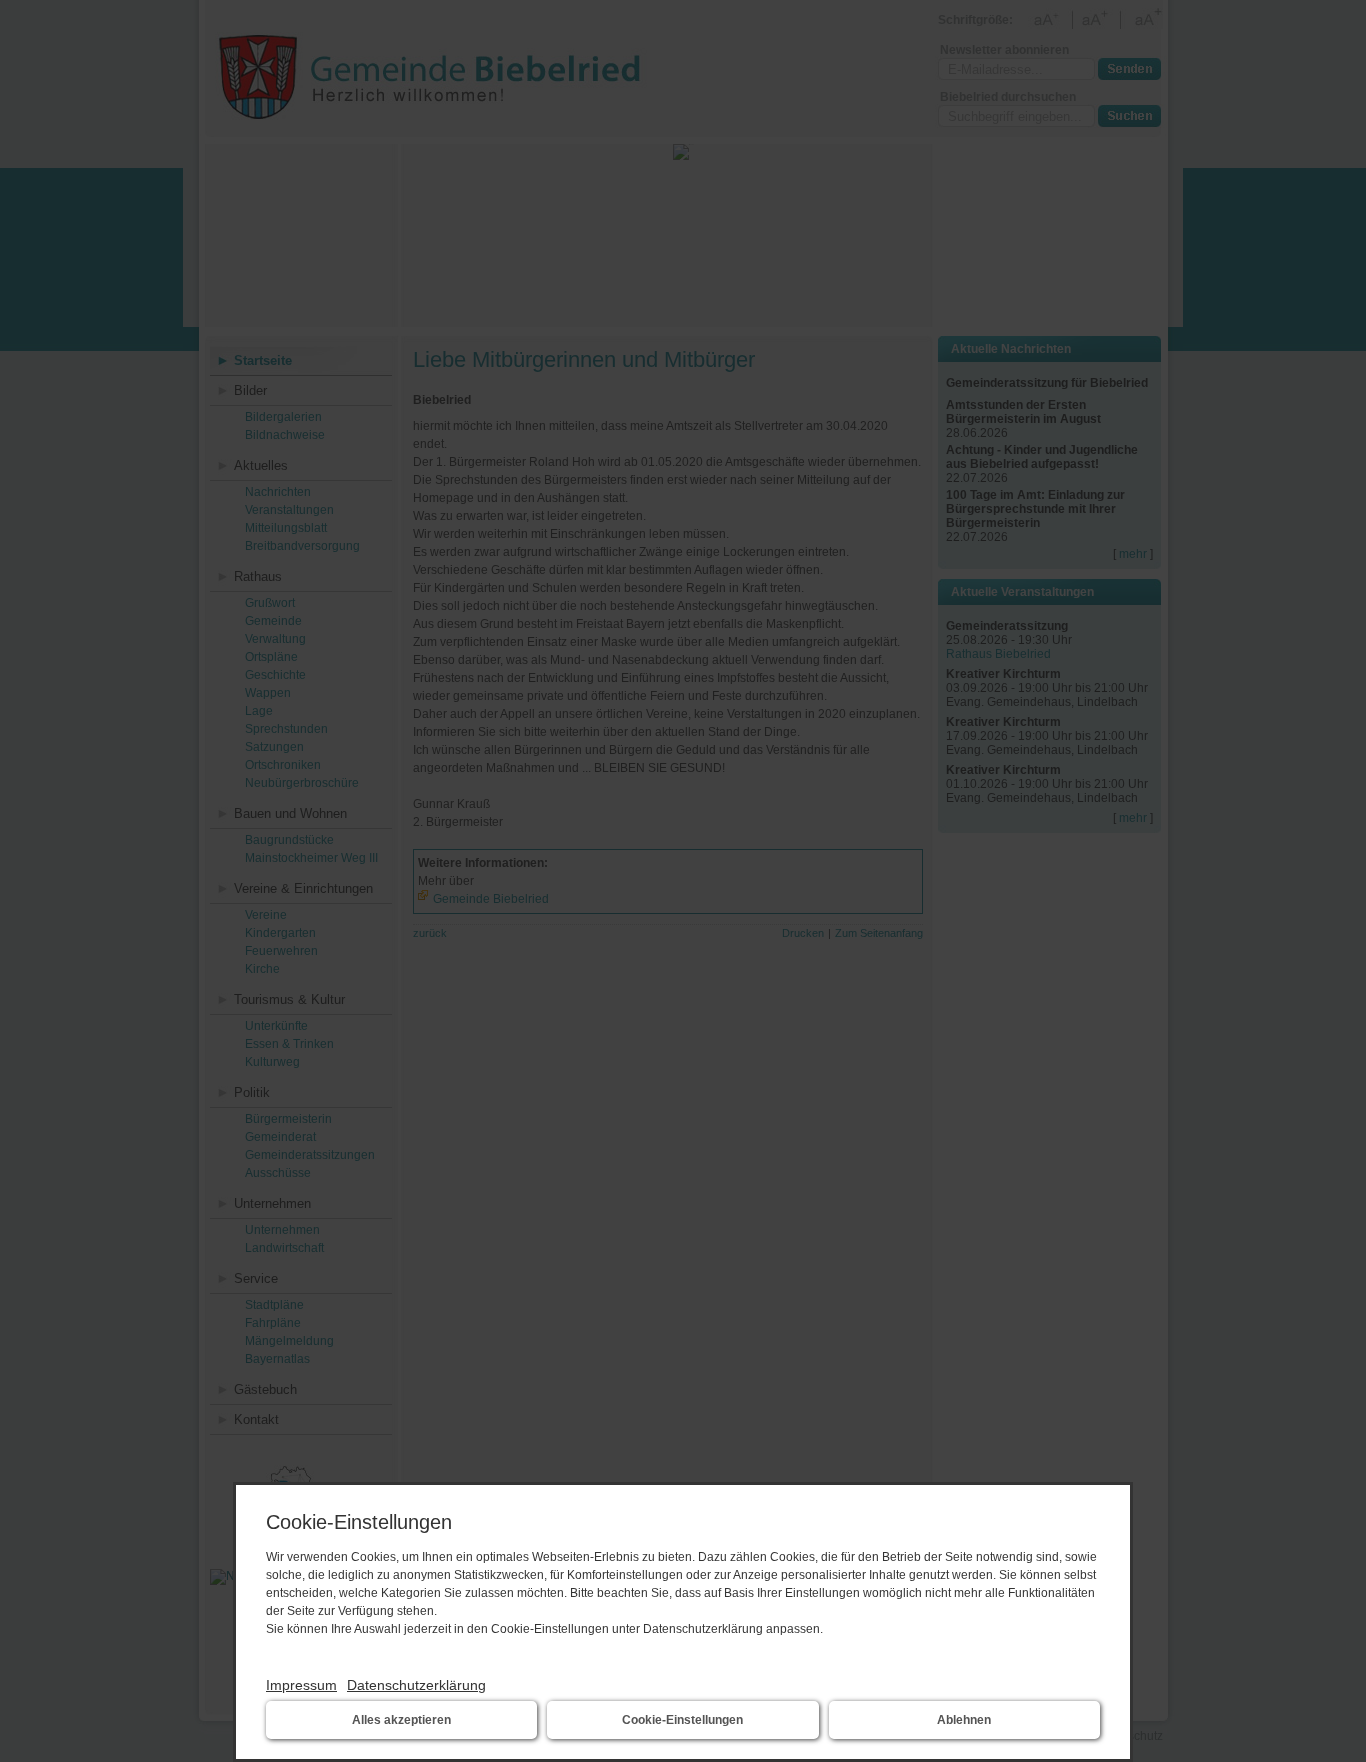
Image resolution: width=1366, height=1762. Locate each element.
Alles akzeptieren (401, 1720)
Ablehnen (964, 1720)
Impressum (301, 1685)
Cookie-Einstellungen (682, 1720)
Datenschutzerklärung (416, 1685)
